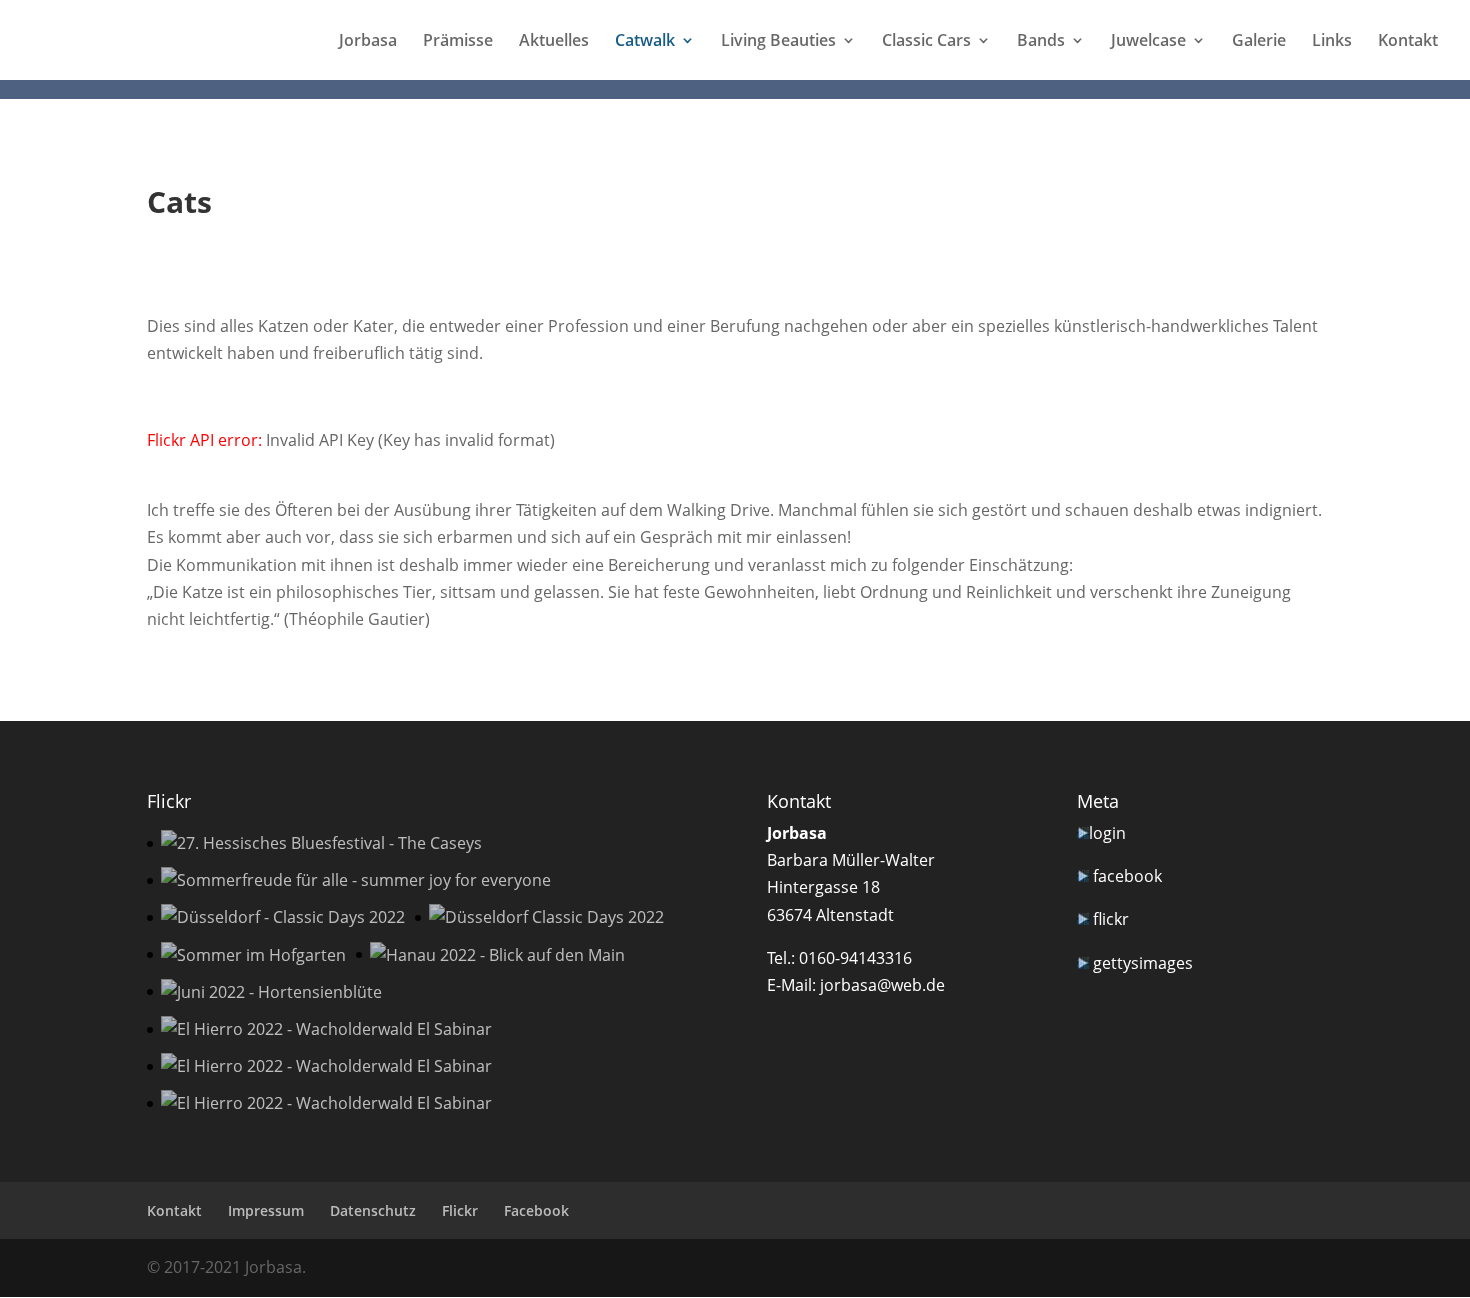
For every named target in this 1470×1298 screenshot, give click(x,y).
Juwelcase (1148, 42)
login (1107, 833)
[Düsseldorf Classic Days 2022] (546, 917)
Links (1332, 42)
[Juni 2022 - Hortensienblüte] (271, 992)
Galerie (1259, 42)
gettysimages (1143, 963)
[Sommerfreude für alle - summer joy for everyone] (356, 880)
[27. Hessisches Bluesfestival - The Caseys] (321, 843)
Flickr (460, 1210)
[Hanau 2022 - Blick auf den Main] (497, 955)
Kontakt (1408, 42)
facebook (1127, 876)
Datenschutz (373, 1210)
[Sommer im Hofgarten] (253, 955)
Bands (1041, 42)
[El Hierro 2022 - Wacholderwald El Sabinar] (326, 1029)
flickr (1111, 919)
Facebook (536, 1210)
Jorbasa (368, 42)
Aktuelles (554, 42)
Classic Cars (926, 42)
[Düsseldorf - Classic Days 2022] (283, 917)
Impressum (266, 1210)
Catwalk (645, 42)
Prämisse (458, 42)
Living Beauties (778, 42)
